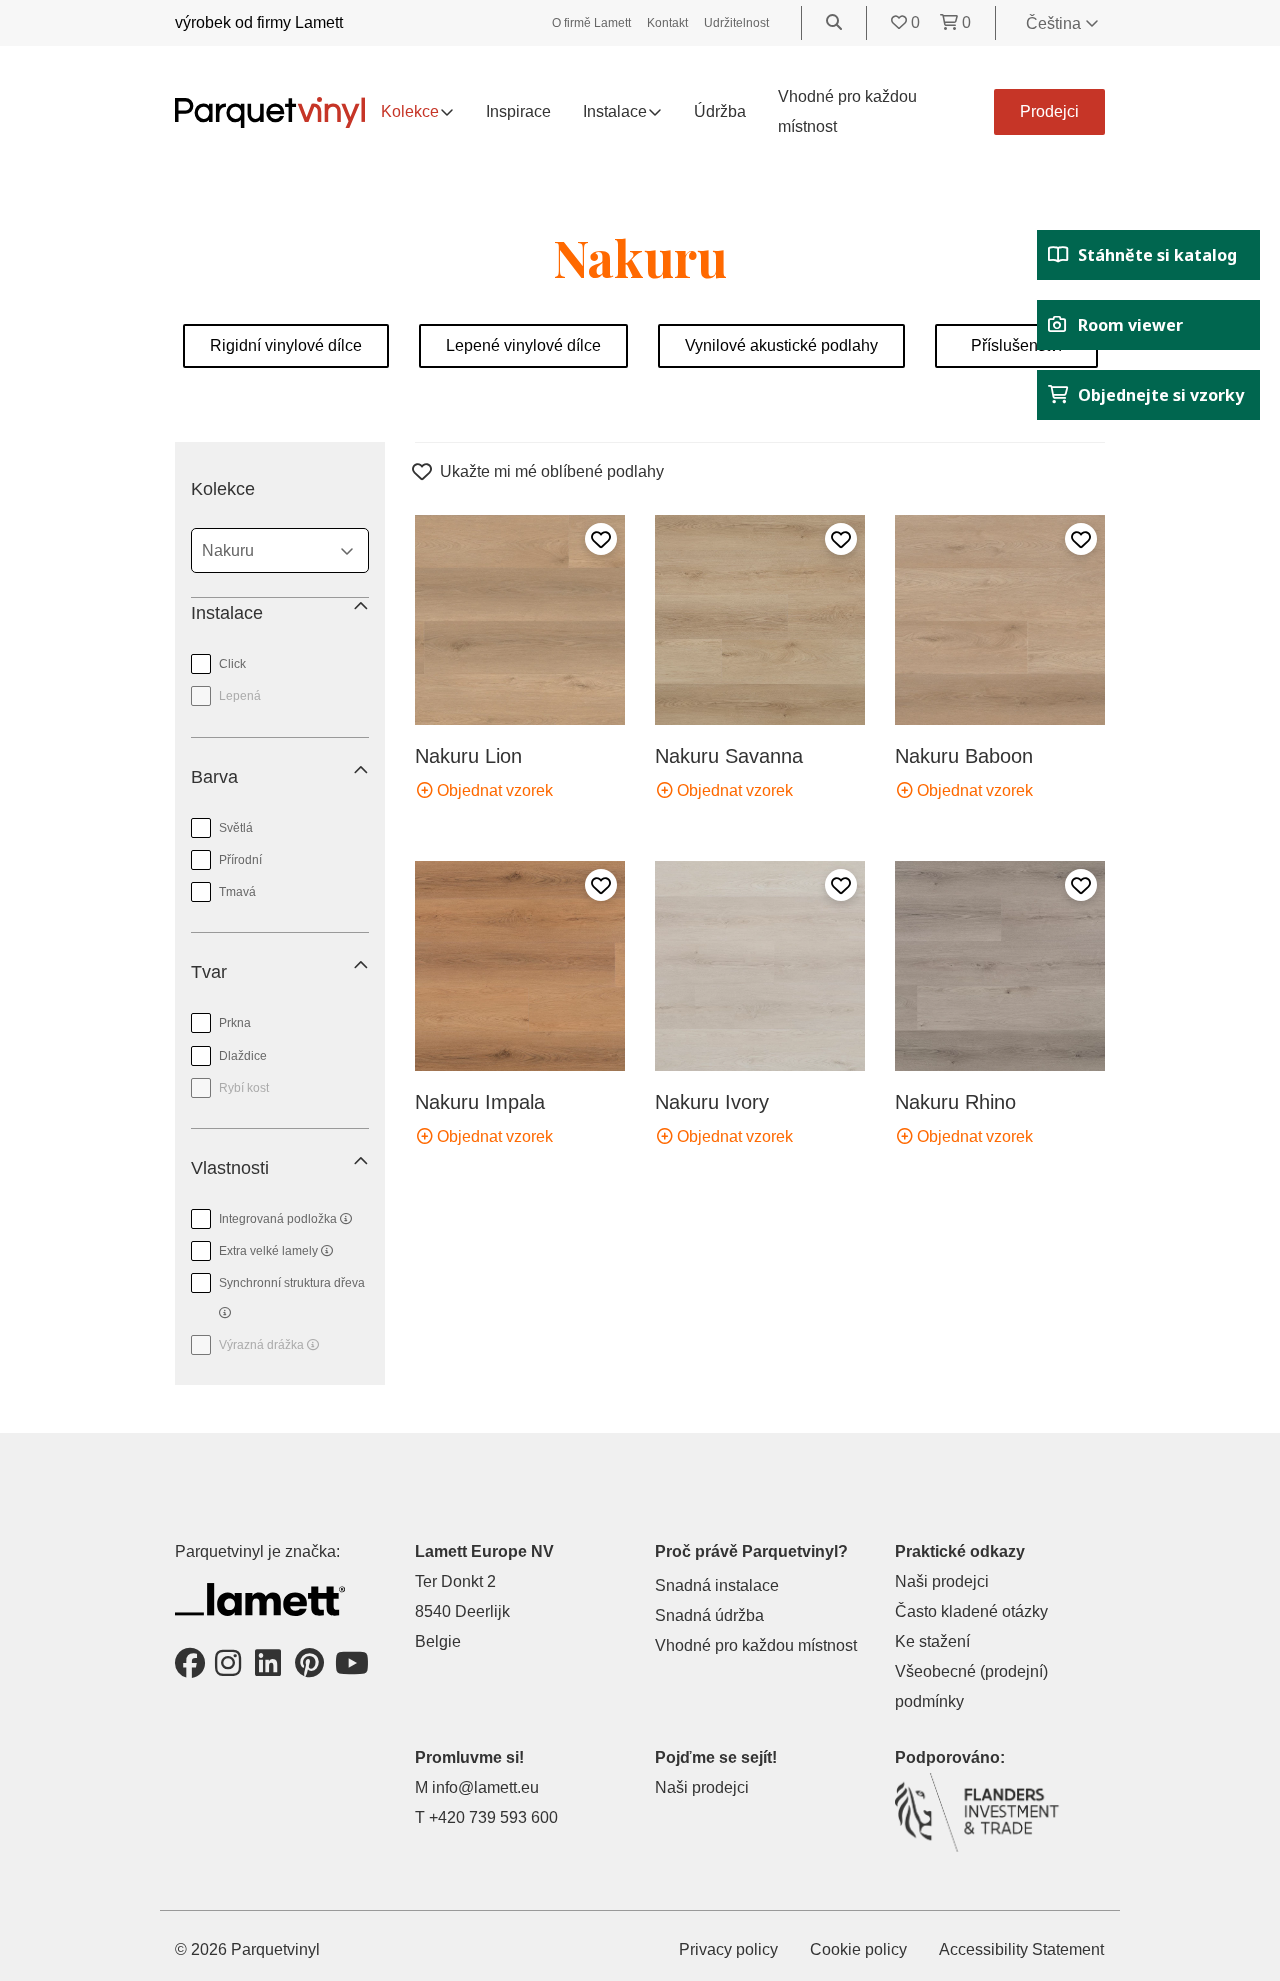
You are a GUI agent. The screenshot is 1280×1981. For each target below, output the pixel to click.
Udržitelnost (736, 23)
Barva (214, 777)
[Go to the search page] (834, 22)
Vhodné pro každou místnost (756, 1645)
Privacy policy (728, 1949)
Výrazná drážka (255, 1341)
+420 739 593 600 (493, 1817)
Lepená (240, 696)
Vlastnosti (230, 1168)
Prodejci (1049, 111)
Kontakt (667, 23)
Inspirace (518, 111)
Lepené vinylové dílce (523, 345)
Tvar (209, 972)
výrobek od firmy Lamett (259, 22)
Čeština (1055, 23)
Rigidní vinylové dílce (286, 345)
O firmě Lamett (591, 23)
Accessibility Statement (1021, 1949)
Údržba (720, 111)
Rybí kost (244, 1088)
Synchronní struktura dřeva (280, 1279)
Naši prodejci (942, 1581)
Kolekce (410, 111)
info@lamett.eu (485, 1787)
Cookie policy (858, 1949)
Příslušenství (1016, 345)
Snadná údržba (709, 1615)
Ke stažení (932, 1641)
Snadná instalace (717, 1585)
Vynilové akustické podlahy (781, 345)
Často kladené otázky (971, 1611)
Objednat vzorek (493, 790)
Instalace (227, 613)
